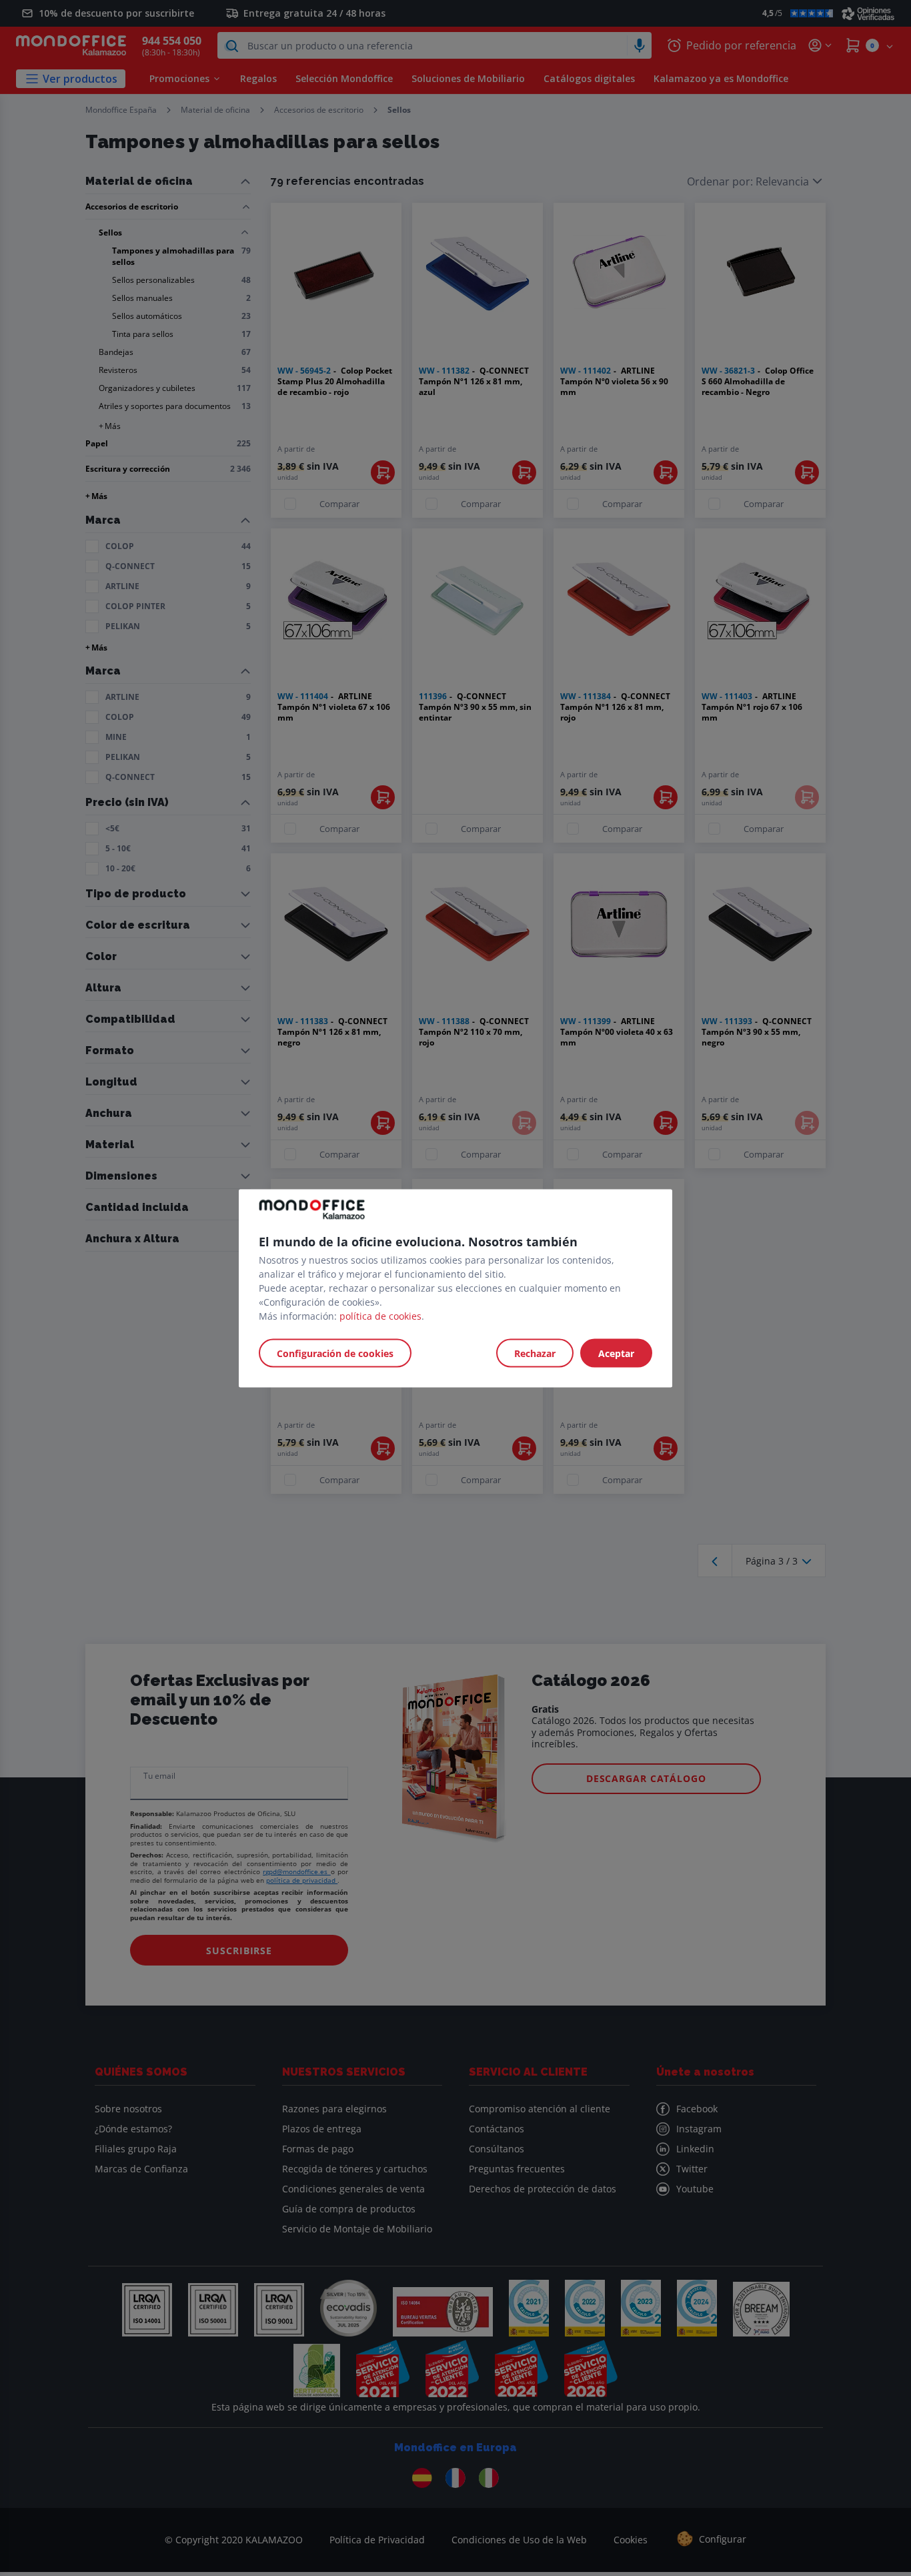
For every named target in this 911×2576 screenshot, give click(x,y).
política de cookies (380, 1315)
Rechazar (535, 1353)
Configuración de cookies (335, 1353)
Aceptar (616, 1353)
